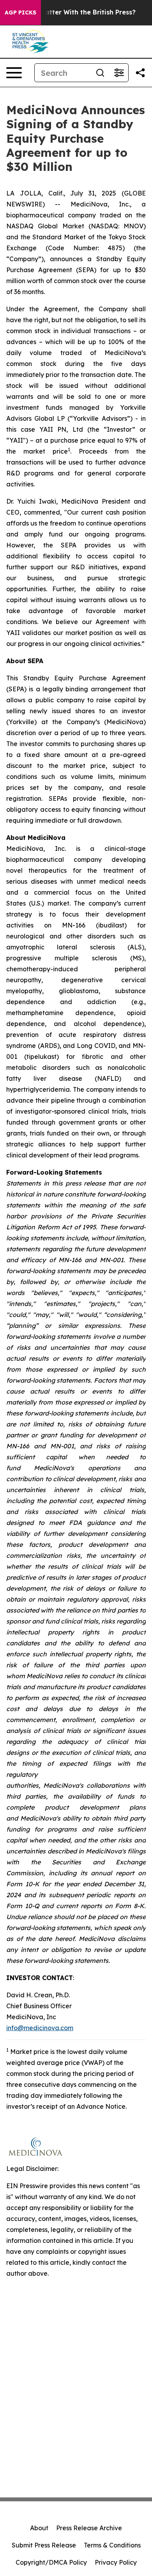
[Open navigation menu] (14, 73)
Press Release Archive (89, 2528)
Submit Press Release (44, 2545)
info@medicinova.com (40, 2028)
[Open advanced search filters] (119, 73)
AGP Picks (20, 13)
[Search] (100, 73)
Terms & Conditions (112, 2545)
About (39, 2528)
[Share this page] (140, 73)
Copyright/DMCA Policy (51, 2562)
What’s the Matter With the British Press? (70, 12)
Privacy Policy (116, 2562)
